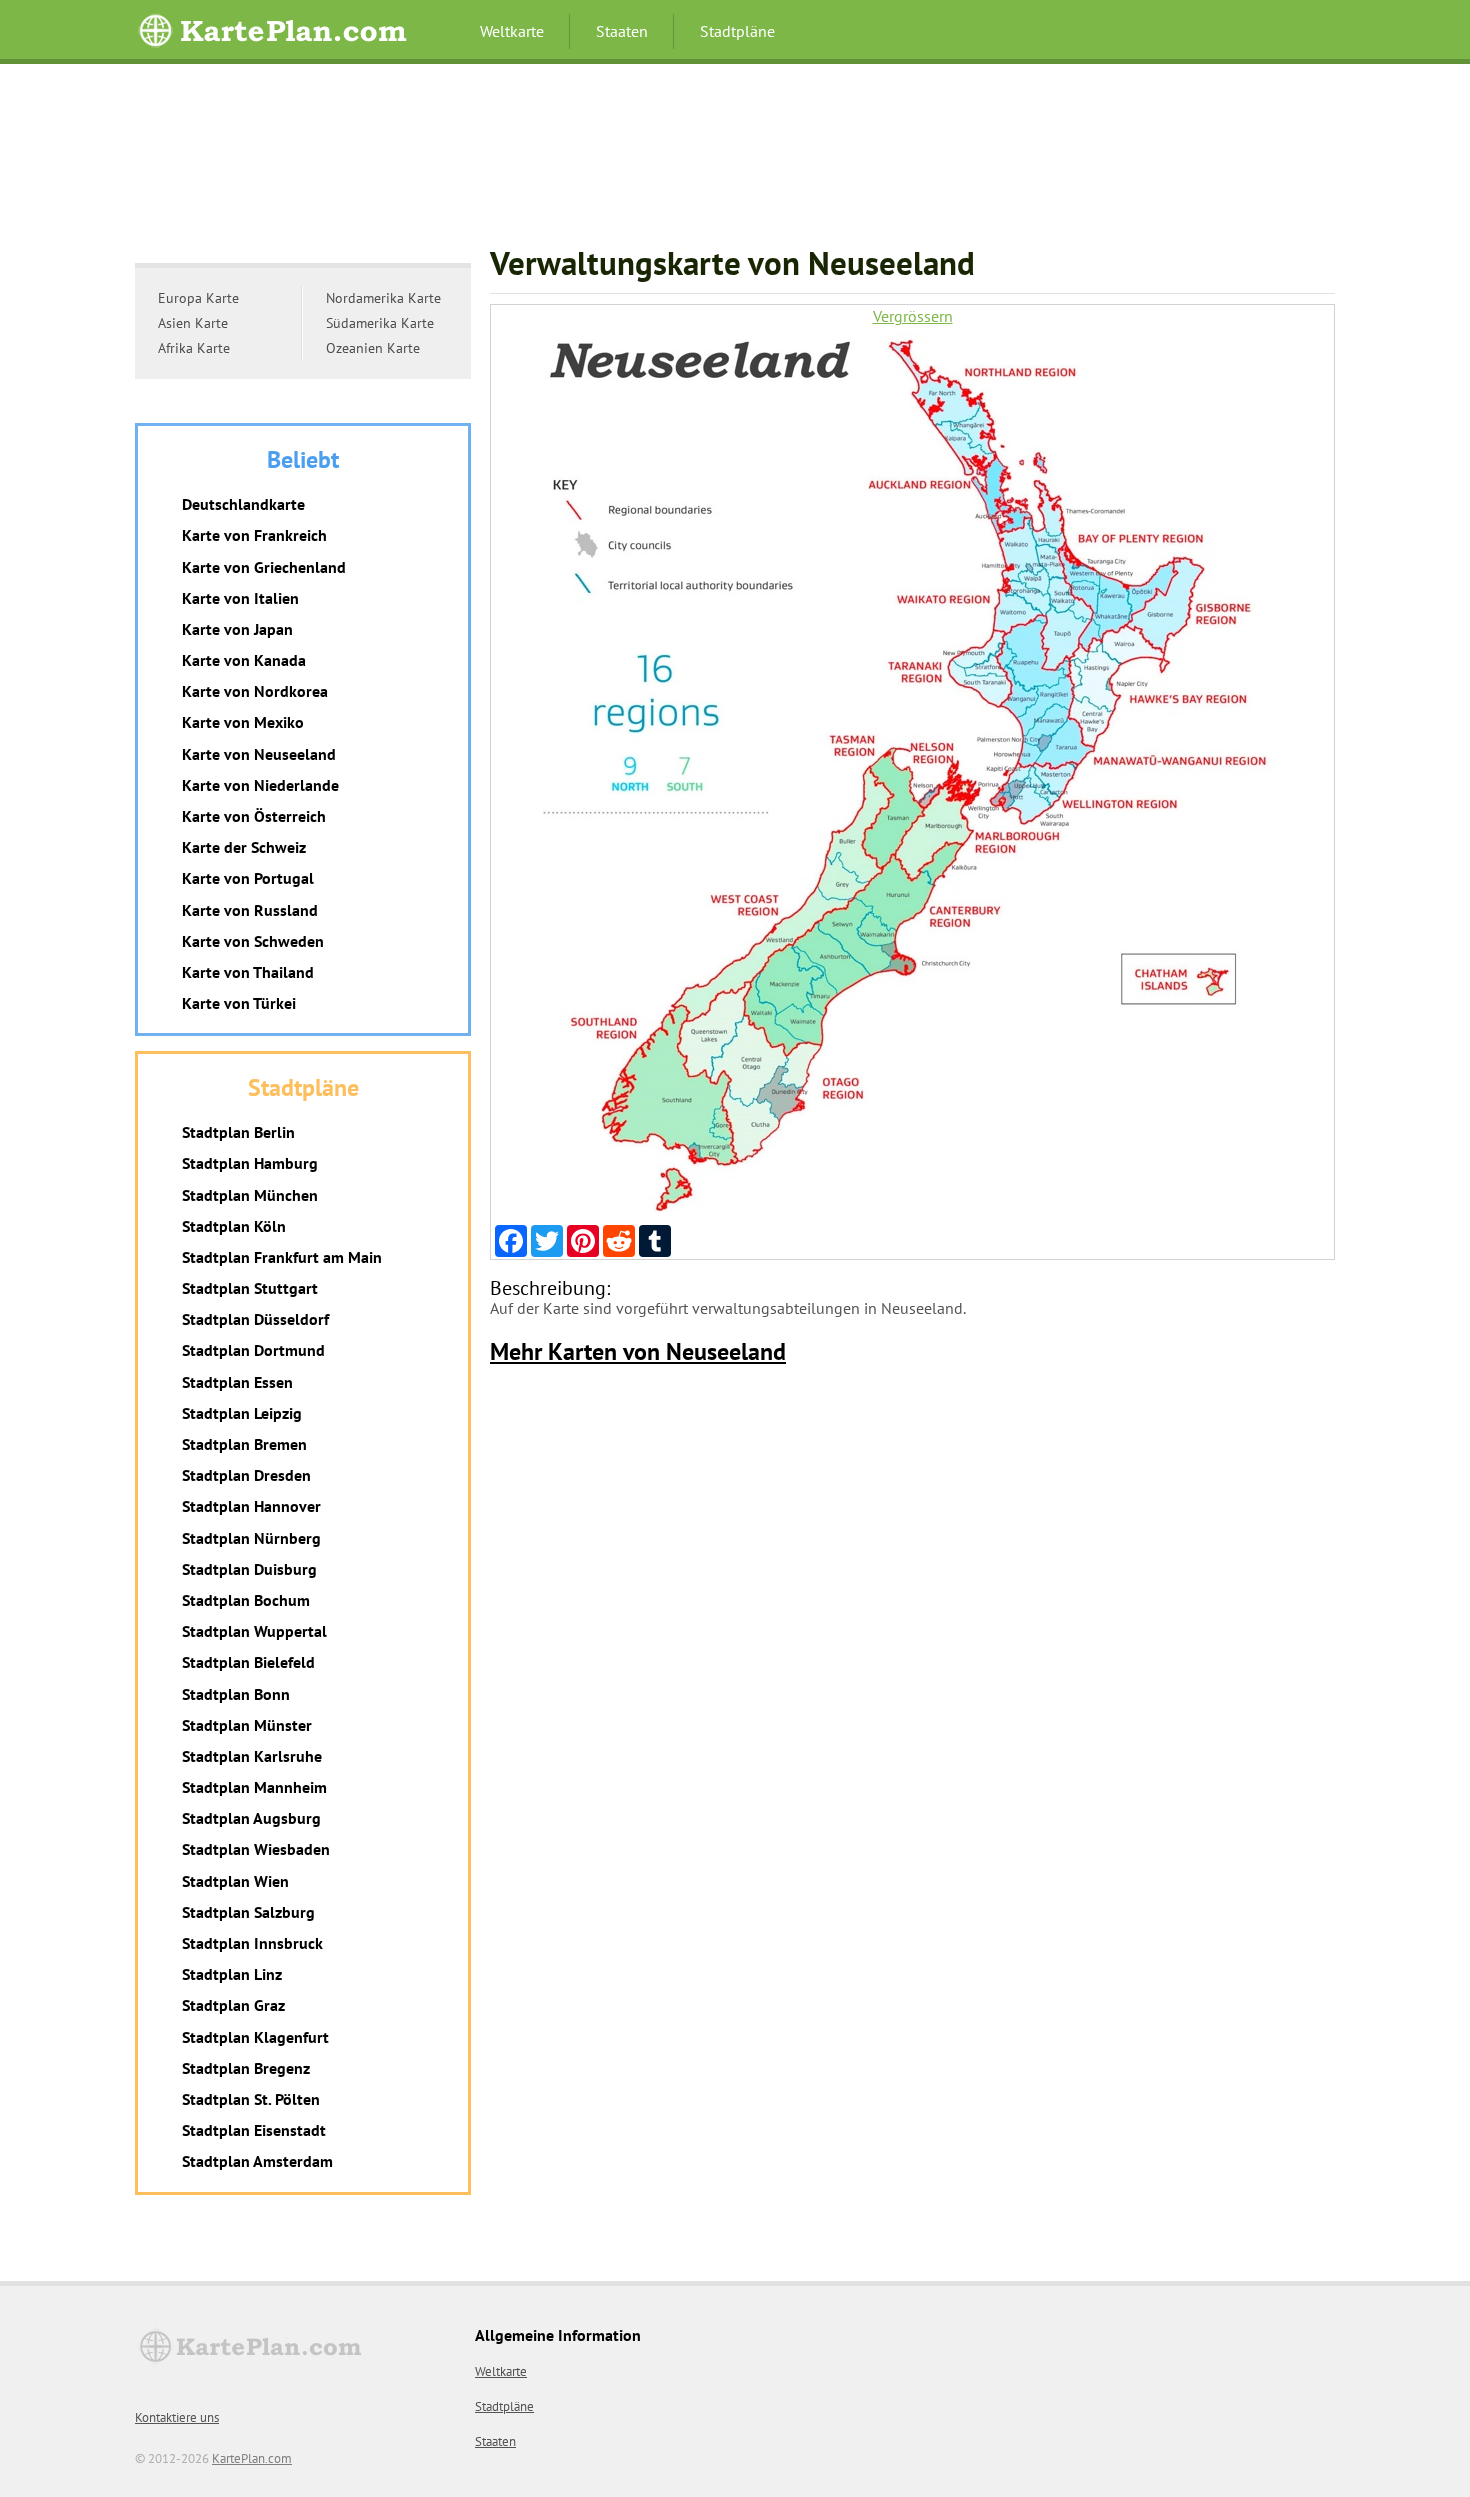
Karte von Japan (237, 629)
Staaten (622, 31)
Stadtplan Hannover (251, 1506)
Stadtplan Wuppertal (254, 1631)
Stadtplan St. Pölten (251, 2099)
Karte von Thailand (248, 972)
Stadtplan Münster (247, 1725)
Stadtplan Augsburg (251, 1818)
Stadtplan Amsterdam (257, 2161)
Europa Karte (198, 298)
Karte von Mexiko (243, 722)
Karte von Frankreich (254, 535)
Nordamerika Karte (383, 298)
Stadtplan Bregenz (246, 2068)
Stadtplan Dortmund (253, 1350)
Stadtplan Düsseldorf (255, 1319)
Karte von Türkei (239, 1003)
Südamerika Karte (380, 323)
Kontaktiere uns (177, 2417)
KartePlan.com (252, 2458)
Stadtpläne (737, 31)
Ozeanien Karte (373, 348)
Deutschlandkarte (243, 504)
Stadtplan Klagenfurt (255, 2037)
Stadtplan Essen (237, 1382)
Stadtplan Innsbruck (252, 1943)
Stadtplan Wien (235, 1881)
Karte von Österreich (254, 816)
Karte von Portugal (248, 878)
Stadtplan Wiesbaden (256, 1849)
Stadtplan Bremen (244, 1444)
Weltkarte (512, 31)
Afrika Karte (194, 348)
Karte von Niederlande (260, 785)
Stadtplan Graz (233, 2005)
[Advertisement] (735, 164)
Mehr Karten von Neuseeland (638, 1351)
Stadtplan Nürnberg (251, 1538)
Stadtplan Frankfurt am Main (282, 1257)
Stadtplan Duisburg (249, 1569)
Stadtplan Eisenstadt (254, 2130)
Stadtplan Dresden (246, 1475)
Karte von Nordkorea (255, 691)
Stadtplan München (250, 1195)
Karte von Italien (240, 598)
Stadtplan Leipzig (242, 1413)
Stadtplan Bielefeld (248, 1662)
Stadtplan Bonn (236, 1694)
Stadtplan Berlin (238, 1132)
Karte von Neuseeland (259, 754)
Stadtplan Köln (234, 1226)
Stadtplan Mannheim (254, 1787)
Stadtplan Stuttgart (250, 1288)
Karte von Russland (250, 910)
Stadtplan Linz (232, 1974)
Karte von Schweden (253, 941)
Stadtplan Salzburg (248, 1912)
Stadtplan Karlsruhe (252, 1756)
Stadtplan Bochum (246, 1600)
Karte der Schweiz (244, 847)
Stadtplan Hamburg (250, 1163)
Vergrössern (913, 316)
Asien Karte (193, 323)
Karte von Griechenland (264, 567)
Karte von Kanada (244, 660)
